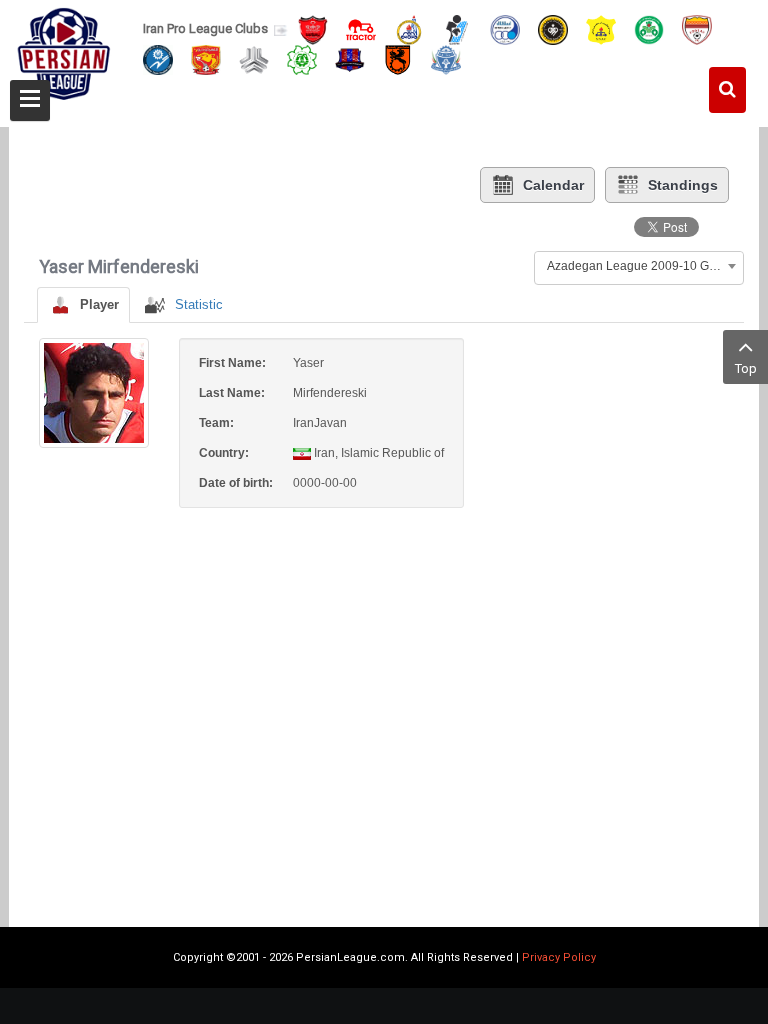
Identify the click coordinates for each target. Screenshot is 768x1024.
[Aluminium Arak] (446, 58)
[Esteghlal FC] (505, 28)
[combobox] (639, 266)
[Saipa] (254, 59)
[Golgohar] (158, 58)
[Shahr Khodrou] (206, 58)
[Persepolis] (313, 28)
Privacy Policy (559, 957)
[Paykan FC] (457, 28)
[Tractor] (361, 28)
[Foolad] (697, 28)
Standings (683, 185)
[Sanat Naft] (601, 28)
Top (746, 368)
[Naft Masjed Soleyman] (409, 28)
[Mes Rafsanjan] (398, 58)
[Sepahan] (553, 28)
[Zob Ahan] (649, 28)
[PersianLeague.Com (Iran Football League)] (64, 57)
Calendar (553, 185)
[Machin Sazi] (302, 58)
